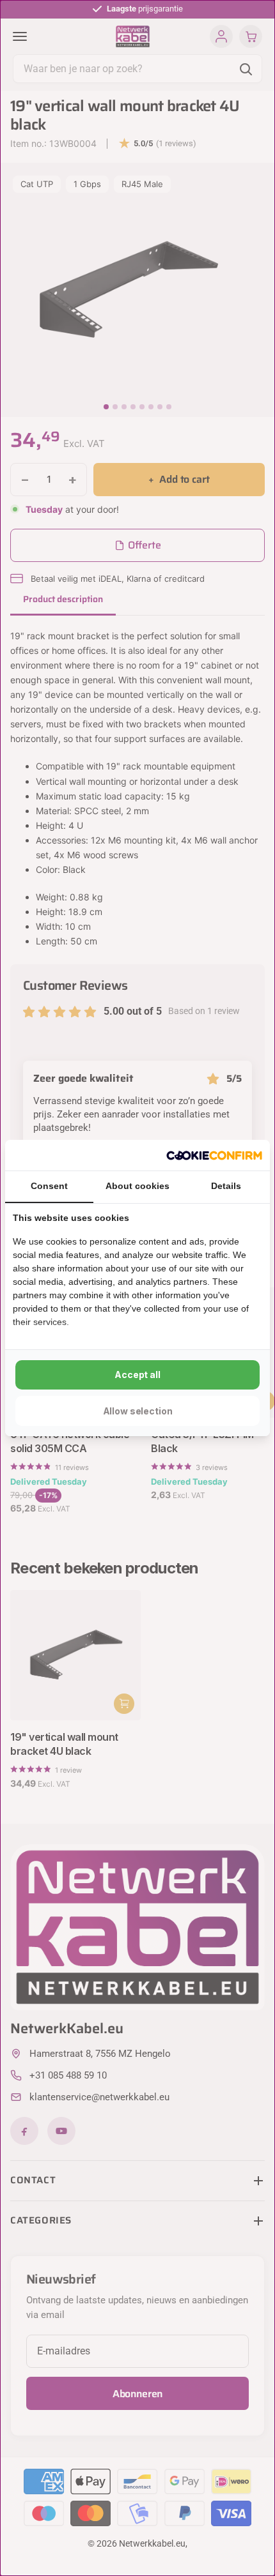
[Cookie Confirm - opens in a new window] (214, 1155)
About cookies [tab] (137, 1186)
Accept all (137, 1375)
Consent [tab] (49, 1186)
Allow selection (138, 1411)
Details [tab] (226, 1186)
